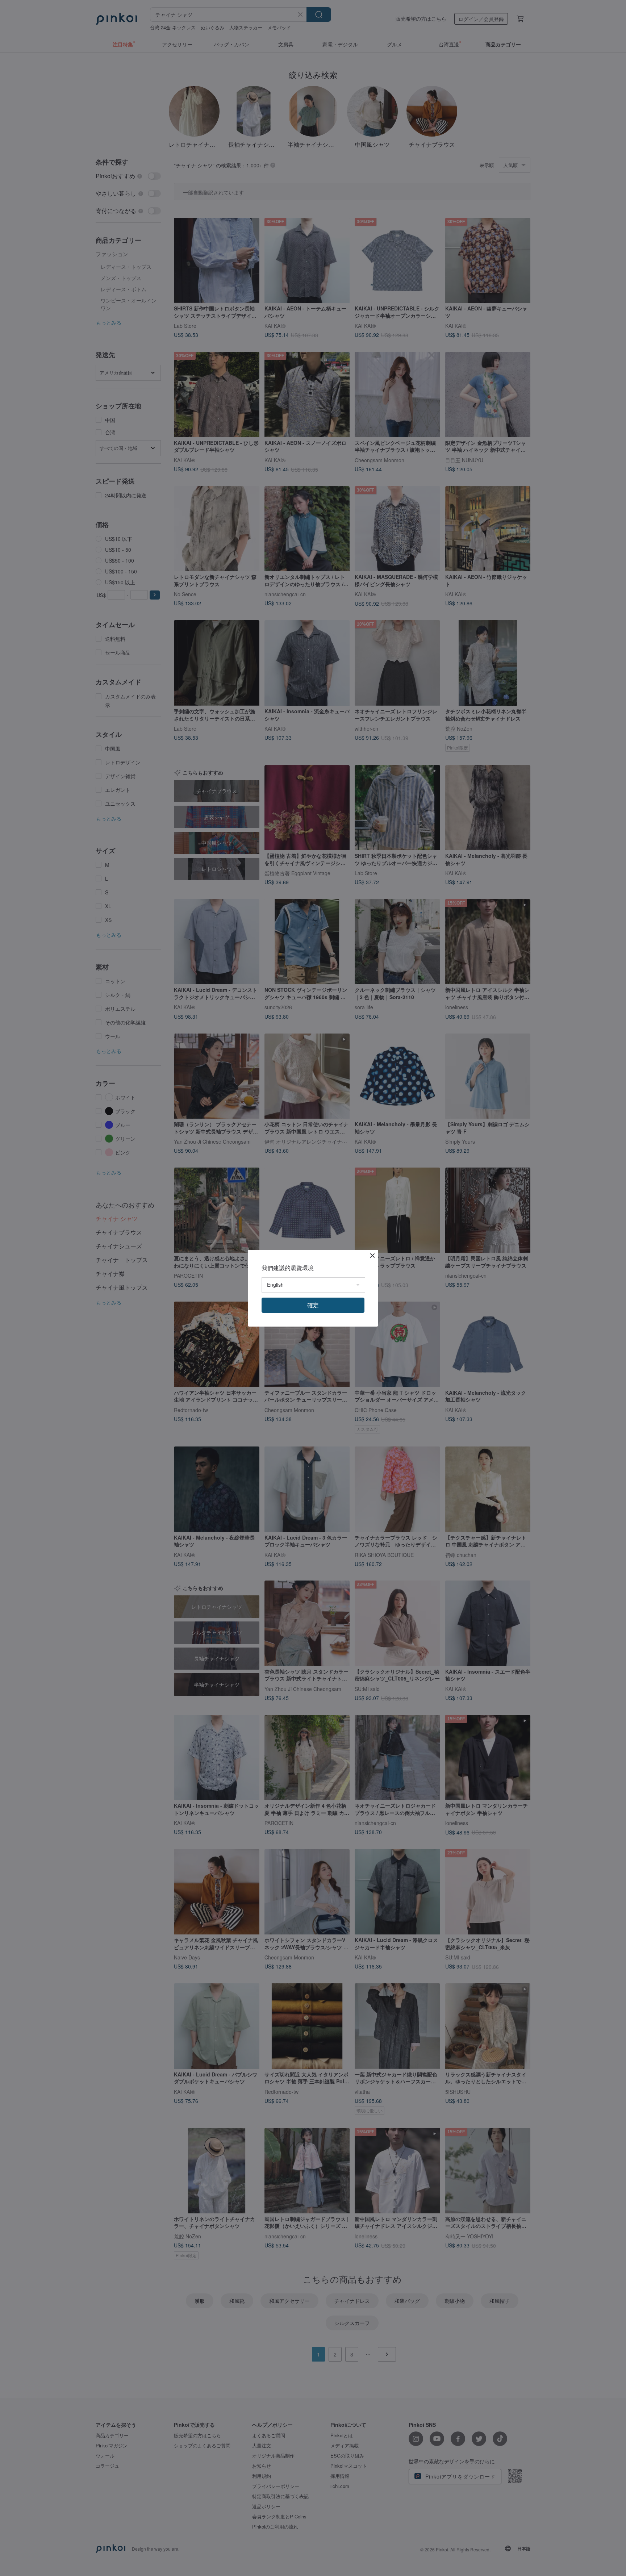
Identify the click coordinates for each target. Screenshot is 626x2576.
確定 (313, 1305)
